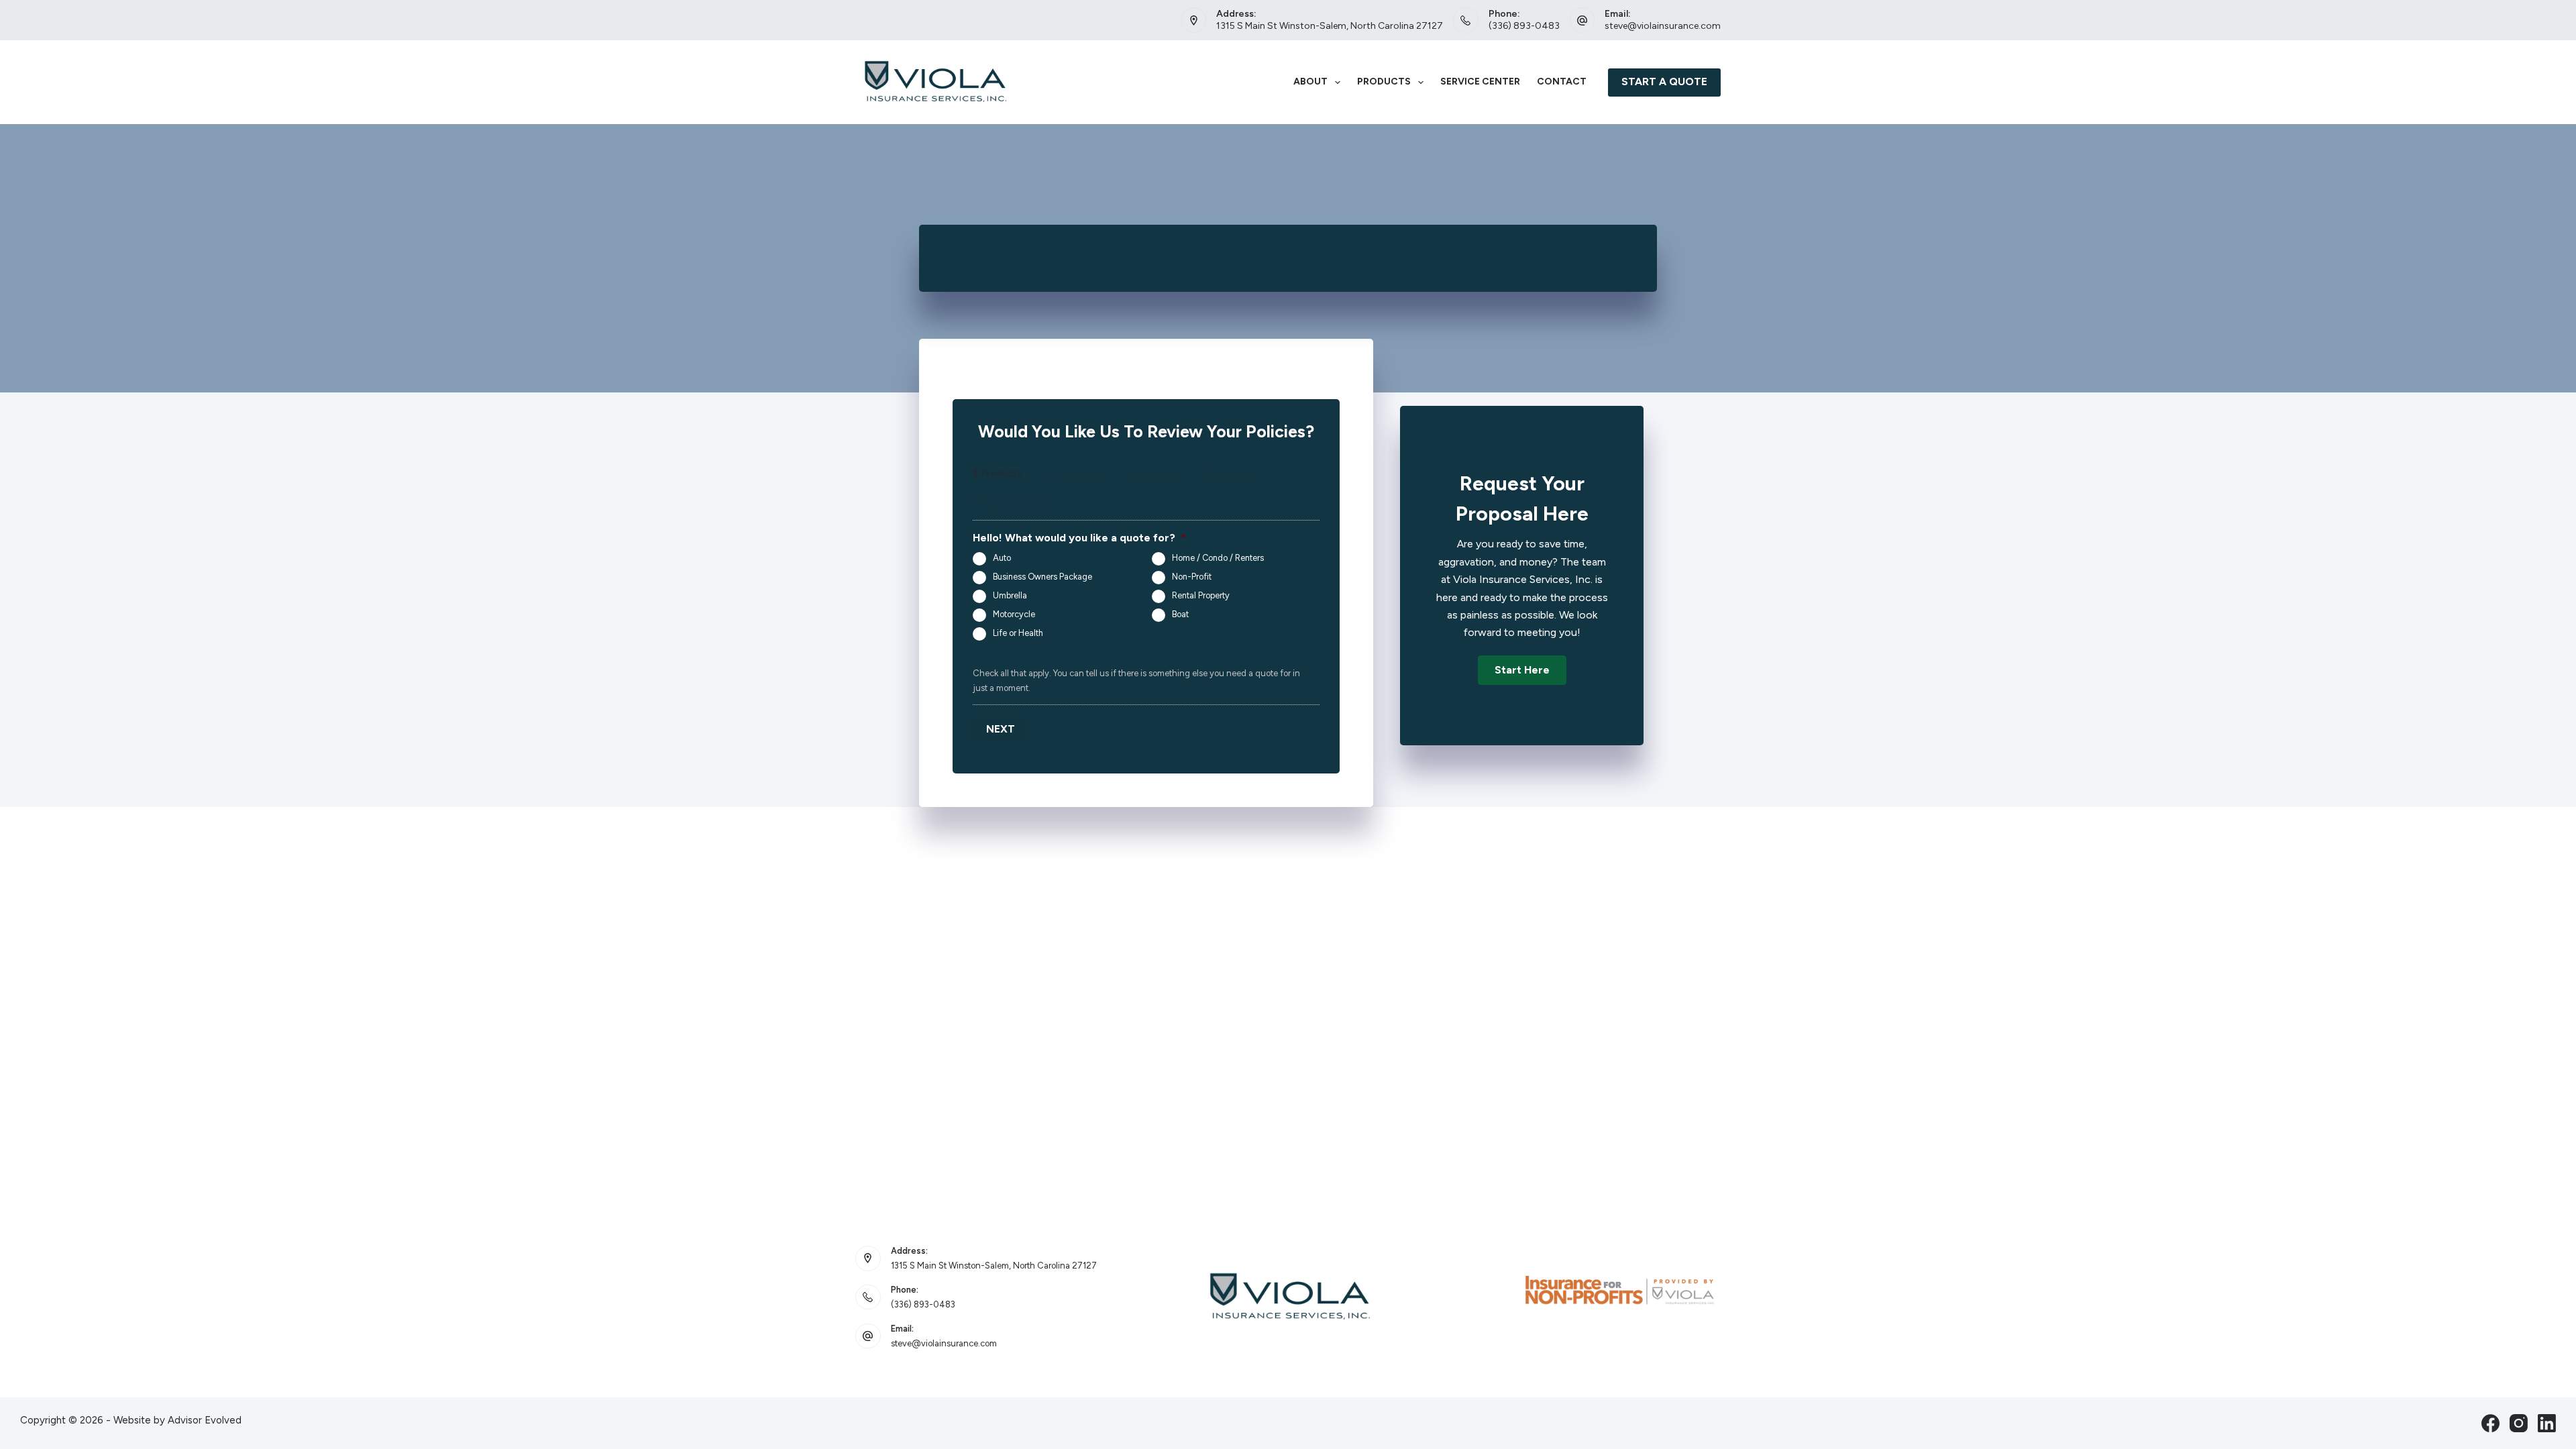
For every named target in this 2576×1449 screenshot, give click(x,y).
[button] (1522, 670)
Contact (1562, 82)
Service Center (1480, 82)
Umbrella (1010, 595)
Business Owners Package (1042, 577)
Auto (1002, 558)
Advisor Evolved (205, 1420)
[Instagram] (2519, 1423)
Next (1001, 729)
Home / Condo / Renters (1218, 558)
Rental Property (1201, 595)
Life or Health (1018, 633)
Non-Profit (1192, 577)
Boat (1180, 614)
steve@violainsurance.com (1663, 26)
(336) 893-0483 (1524, 26)
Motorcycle (1014, 614)
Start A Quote (1664, 82)
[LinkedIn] (2547, 1423)
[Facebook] (2490, 1423)
